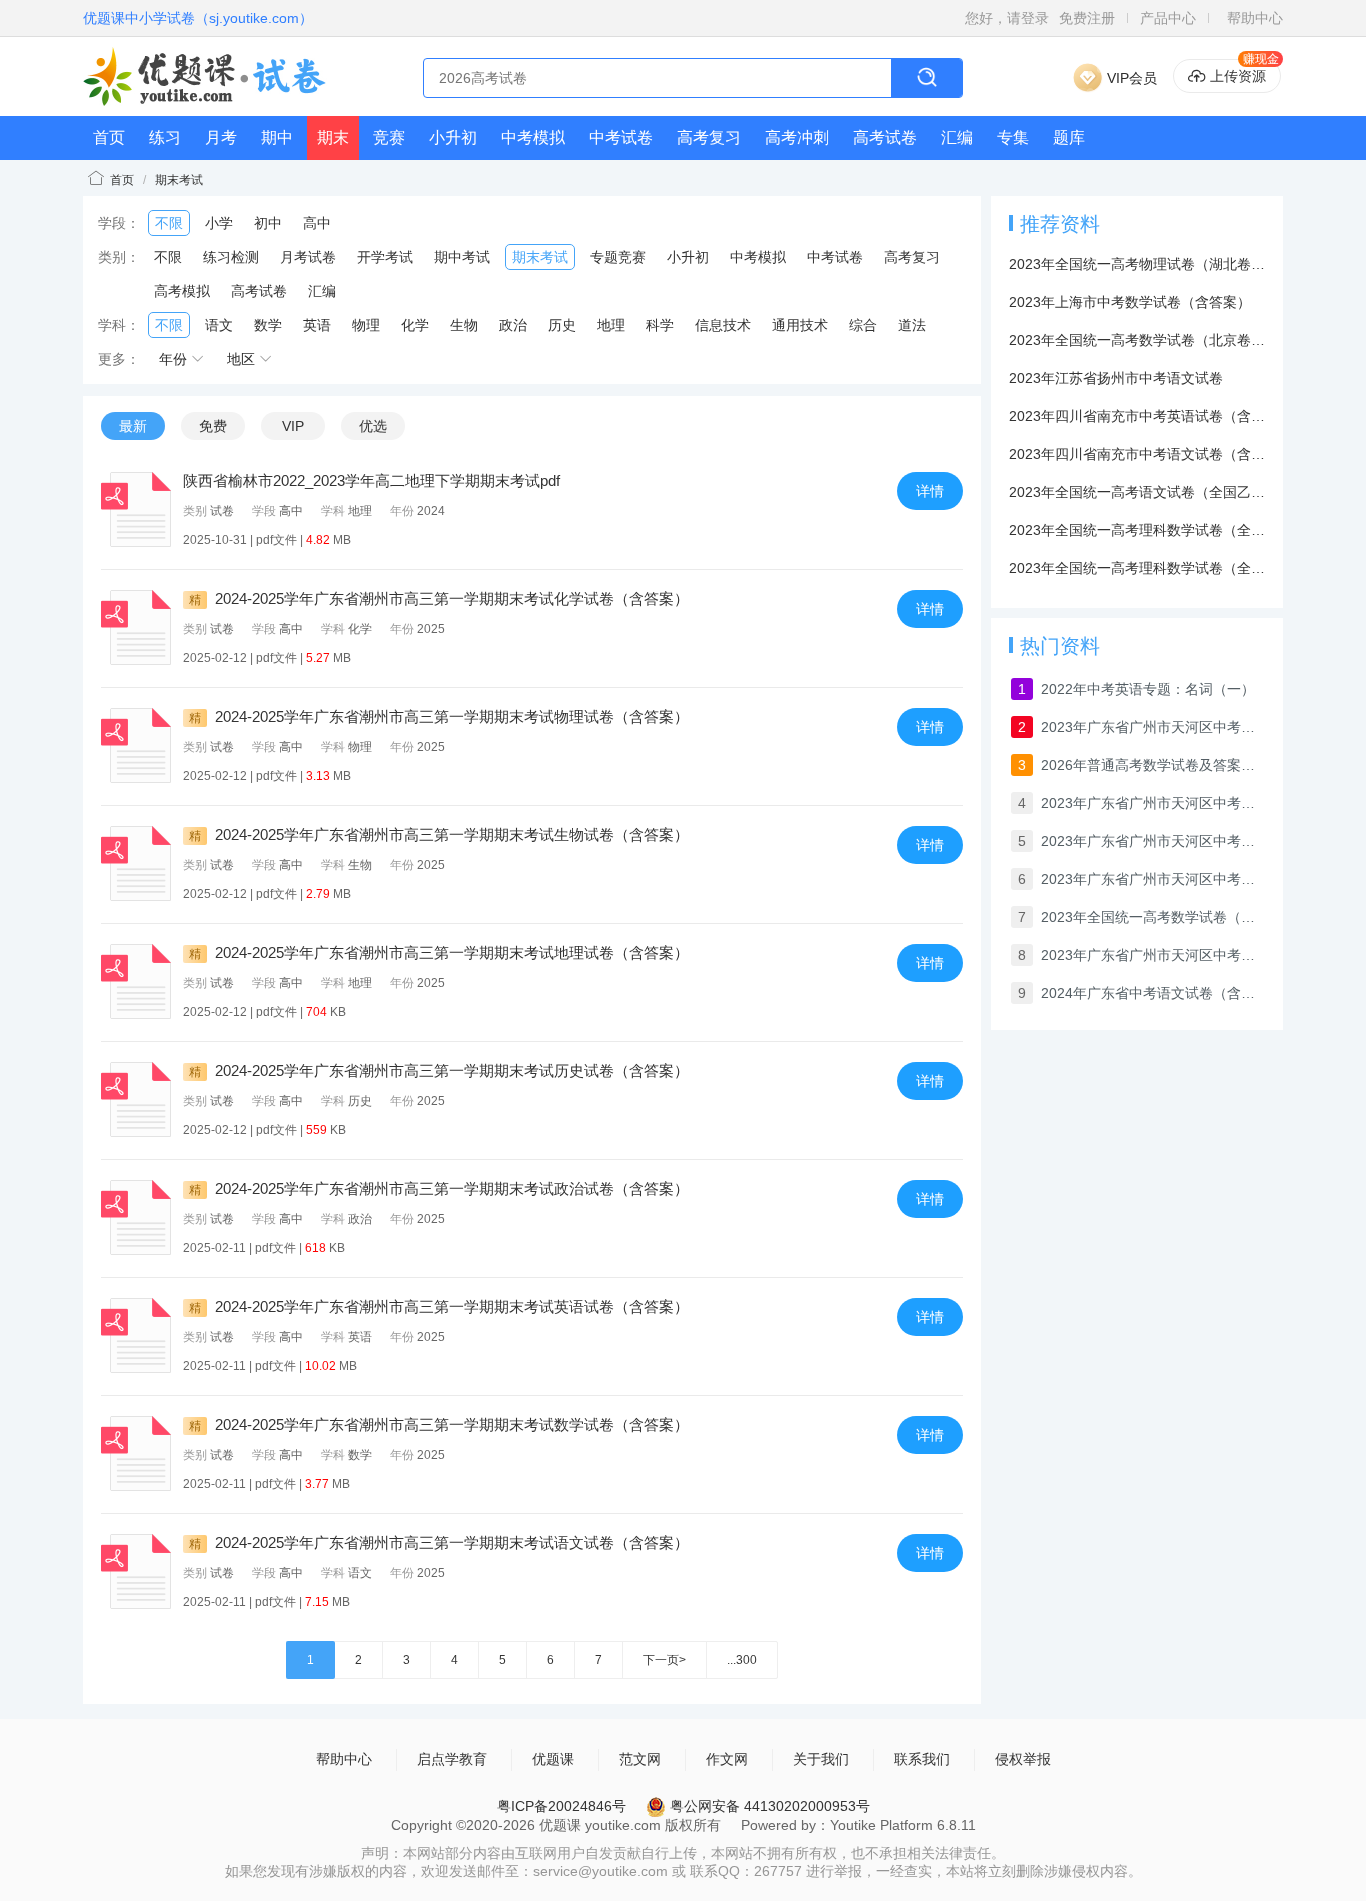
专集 (1013, 137)
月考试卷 (308, 257)
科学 (660, 325)
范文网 (640, 1759)
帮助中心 (1255, 18)
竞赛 (389, 137)
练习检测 (231, 257)
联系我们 (922, 1759)
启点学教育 (452, 1759)
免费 (213, 426)
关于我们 (821, 1759)
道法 (912, 325)
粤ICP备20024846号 (561, 1806)
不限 (169, 223)
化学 (415, 325)
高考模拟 (182, 291)
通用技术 (800, 325)
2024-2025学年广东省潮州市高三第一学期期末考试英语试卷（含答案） (439, 1306)
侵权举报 (1023, 1759)
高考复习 (709, 137)
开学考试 (385, 257)
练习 (165, 137)
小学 (219, 223)
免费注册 (1087, 18)
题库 (1069, 137)
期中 (277, 137)
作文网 (727, 1759)
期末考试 (179, 180)
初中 (268, 223)
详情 (930, 491)
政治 (513, 325)
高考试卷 (885, 137)
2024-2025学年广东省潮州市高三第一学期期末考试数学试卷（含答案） (439, 1424)
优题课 (553, 1759)
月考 (221, 137)
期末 (333, 137)
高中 (317, 223)
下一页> (664, 1660)
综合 (863, 325)
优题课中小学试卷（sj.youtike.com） (198, 18)
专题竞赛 (618, 257)
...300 (742, 1660)
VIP (293, 426)
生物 (464, 325)
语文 (219, 325)
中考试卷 (621, 137)
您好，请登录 (1007, 18)
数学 (268, 325)
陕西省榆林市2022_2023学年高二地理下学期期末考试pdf (371, 480)
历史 (562, 325)
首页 (109, 137)
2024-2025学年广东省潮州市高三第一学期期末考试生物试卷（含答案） (439, 834)
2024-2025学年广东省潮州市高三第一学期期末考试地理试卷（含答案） (439, 952)
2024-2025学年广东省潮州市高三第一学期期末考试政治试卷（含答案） (439, 1188)
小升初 (453, 137)
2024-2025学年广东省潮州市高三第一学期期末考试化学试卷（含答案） (439, 598)
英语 (317, 325)
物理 (366, 325)
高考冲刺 (797, 137)
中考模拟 (533, 137)
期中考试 (462, 257)
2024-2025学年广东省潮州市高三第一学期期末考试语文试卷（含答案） (439, 1542)
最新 (133, 426)
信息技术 (723, 325)
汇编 (957, 137)
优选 (373, 426)
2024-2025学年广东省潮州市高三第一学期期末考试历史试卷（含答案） (439, 1070)
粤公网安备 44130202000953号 (768, 1806)
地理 (611, 325)
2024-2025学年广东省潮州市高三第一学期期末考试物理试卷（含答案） (439, 716)
